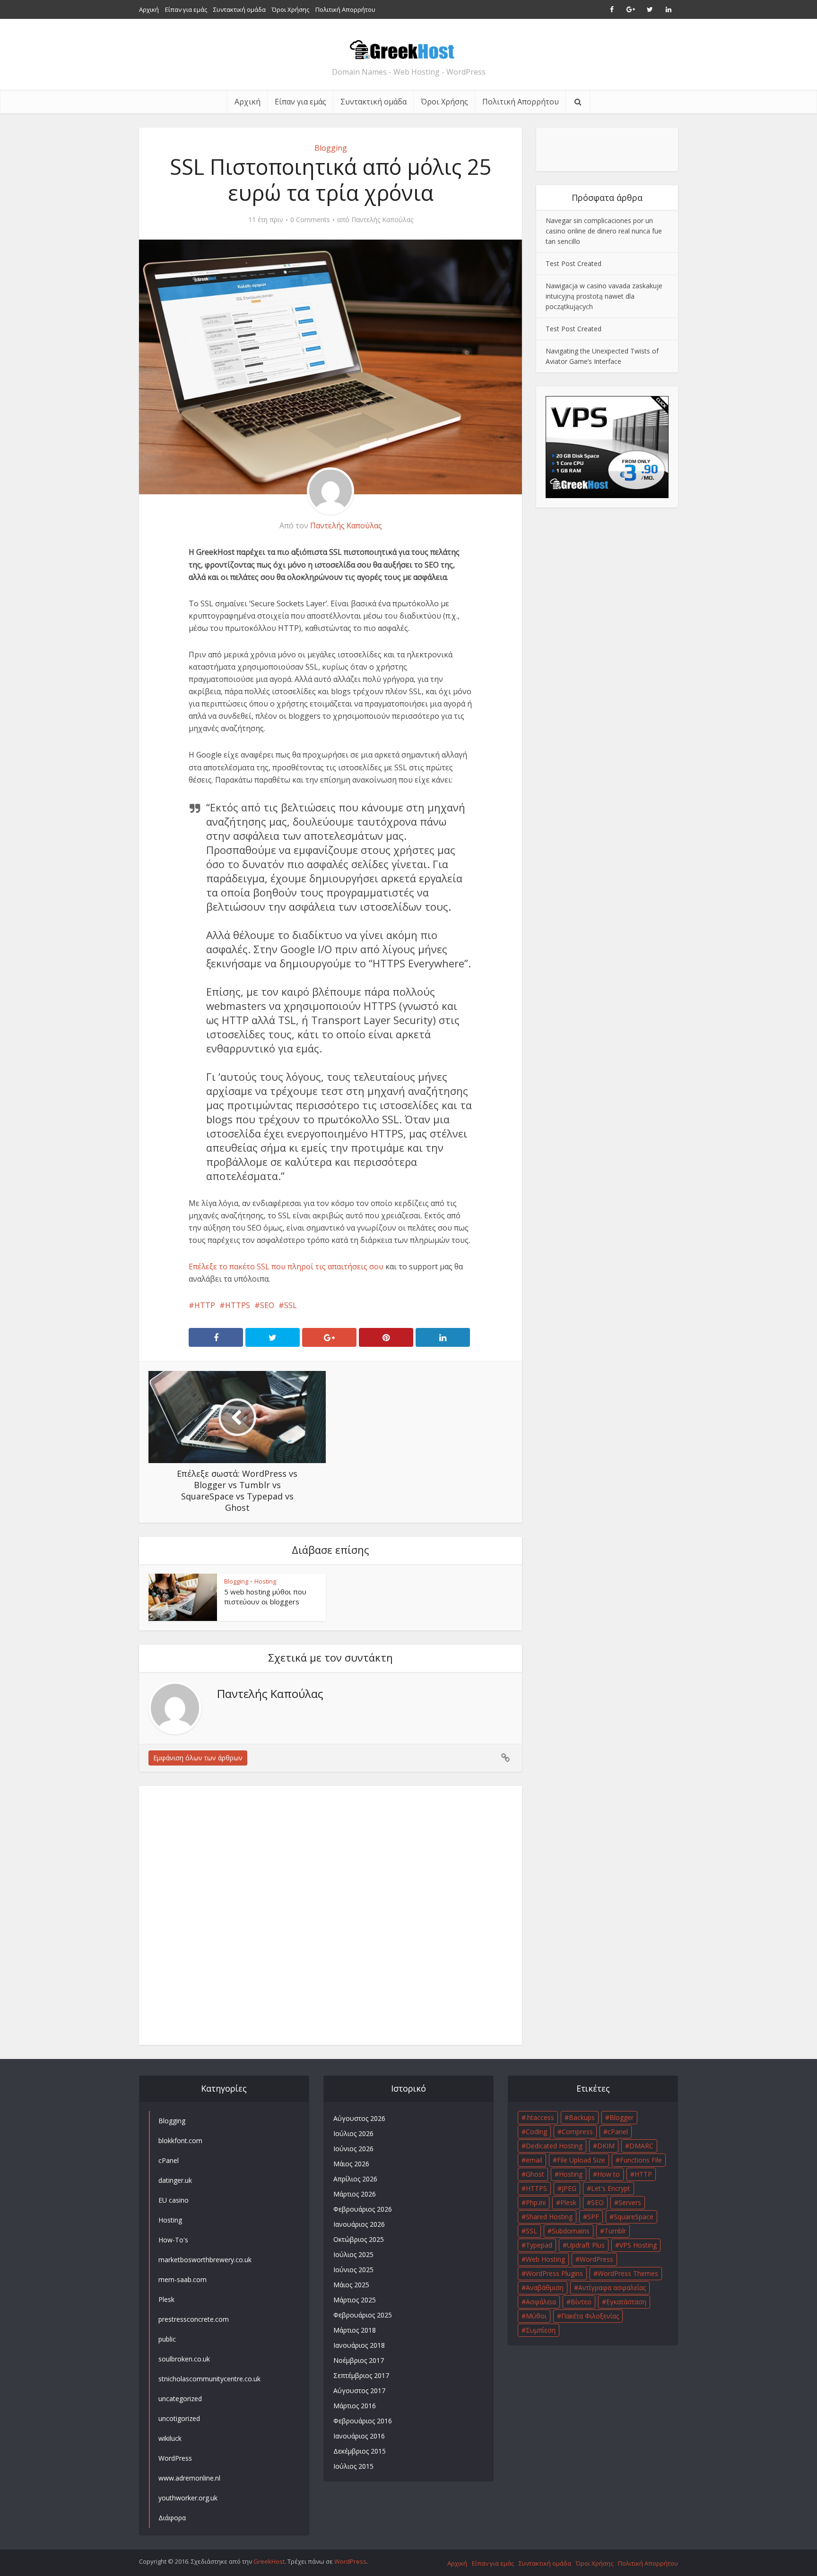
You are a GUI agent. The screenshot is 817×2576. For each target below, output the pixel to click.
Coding (536, 2132)
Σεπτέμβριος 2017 (361, 2375)
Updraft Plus (586, 2245)
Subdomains (571, 2231)
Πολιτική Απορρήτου (345, 9)
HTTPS (238, 1305)
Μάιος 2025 (351, 2285)
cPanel (618, 2132)
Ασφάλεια (541, 2302)
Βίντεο (581, 2302)
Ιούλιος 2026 (353, 2133)
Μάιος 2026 (351, 2164)
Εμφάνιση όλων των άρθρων (198, 1758)
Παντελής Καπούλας (382, 220)
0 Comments (310, 220)
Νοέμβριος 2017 (359, 2360)
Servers (630, 2202)
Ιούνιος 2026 (353, 2149)
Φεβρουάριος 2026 (363, 2209)
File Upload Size (581, 2160)
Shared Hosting (549, 2217)
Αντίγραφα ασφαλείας (612, 2287)
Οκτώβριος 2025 (359, 2239)
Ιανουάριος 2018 (359, 2345)
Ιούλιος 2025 (353, 2254)
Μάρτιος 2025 (355, 2300)
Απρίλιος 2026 (355, 2179)
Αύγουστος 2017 (359, 2391)
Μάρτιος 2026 (355, 2194)
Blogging (331, 148)
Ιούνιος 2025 (353, 2270)
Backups (582, 2117)
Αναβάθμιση (545, 2287)
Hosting (265, 1581)
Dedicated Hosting (554, 2146)
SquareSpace (634, 2217)
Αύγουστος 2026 (359, 2118)
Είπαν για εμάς (186, 9)
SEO (267, 1305)
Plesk (568, 2202)
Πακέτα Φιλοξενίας (590, 2316)
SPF (593, 2217)
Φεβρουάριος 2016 (363, 2421)
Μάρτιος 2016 (355, 2406)
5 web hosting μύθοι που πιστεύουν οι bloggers (265, 1596)
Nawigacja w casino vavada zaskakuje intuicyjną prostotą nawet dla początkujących (604, 296)
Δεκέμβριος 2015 (360, 2451)
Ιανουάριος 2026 (359, 2224)
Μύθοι (536, 2316)
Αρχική (149, 9)
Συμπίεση (541, 2330)
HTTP (205, 1305)
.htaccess (540, 2117)
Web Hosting (545, 2259)
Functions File (641, 2160)
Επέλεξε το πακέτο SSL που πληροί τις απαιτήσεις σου (286, 1266)
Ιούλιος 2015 (353, 2466)
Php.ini (536, 2202)
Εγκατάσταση (626, 2302)
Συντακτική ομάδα (239, 9)
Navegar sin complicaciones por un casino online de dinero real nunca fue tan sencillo (604, 231)
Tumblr (615, 2231)
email (534, 2160)
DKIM (606, 2146)
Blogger (621, 2117)
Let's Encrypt (611, 2188)
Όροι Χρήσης (291, 9)
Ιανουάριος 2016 (359, 2436)
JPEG (569, 2188)
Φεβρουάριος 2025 (363, 2315)
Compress (577, 2132)
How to (608, 2174)
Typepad (539, 2245)
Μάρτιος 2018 (355, 2330)
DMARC (641, 2146)
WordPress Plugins (554, 2273)
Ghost (535, 2174)
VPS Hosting (638, 2245)
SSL (291, 1305)
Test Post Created (574, 263)
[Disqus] (330, 1913)
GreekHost (269, 2561)
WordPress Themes (628, 2273)
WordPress (596, 2259)
